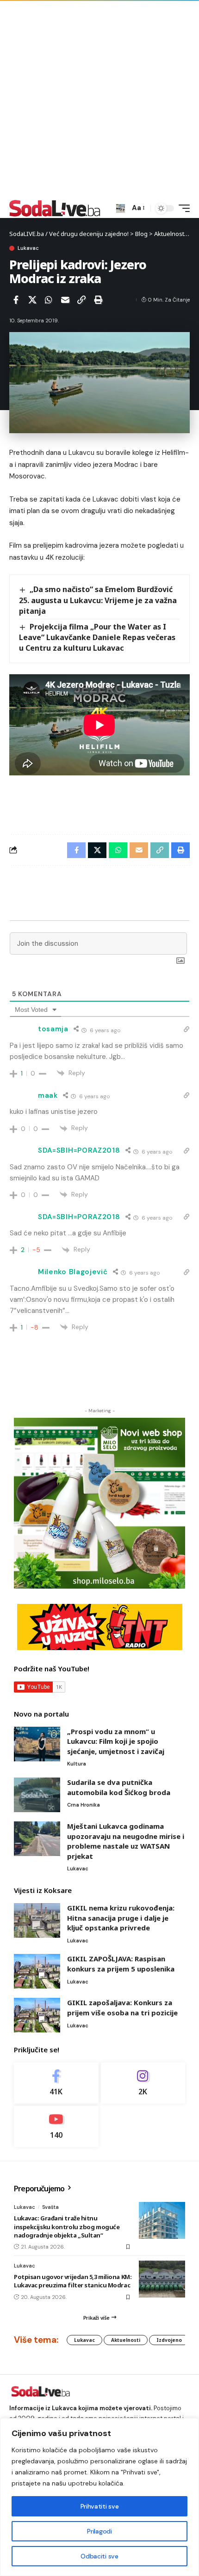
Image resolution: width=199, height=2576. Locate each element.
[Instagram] (143, 2083)
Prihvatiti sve (99, 2506)
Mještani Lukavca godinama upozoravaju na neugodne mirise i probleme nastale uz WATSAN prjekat (126, 1841)
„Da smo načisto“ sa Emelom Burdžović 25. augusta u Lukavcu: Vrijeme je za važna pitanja (98, 600)
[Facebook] (56, 2083)
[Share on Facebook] (16, 300)
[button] (121, 209)
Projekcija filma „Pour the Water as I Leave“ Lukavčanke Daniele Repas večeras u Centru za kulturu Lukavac (97, 637)
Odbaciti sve (99, 2556)
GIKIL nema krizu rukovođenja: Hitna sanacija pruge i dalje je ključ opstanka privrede (121, 1918)
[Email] (65, 300)
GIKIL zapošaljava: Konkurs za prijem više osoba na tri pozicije (122, 2008)
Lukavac (28, 248)
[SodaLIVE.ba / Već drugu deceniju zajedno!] (55, 208)
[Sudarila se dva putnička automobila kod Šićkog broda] (37, 1795)
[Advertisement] (99, 99)
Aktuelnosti (126, 2340)
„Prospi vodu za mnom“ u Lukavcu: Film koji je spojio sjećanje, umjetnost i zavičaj (116, 1741)
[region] (99, 2497)
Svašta (50, 2207)
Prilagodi (99, 2531)
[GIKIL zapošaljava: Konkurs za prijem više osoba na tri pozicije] (37, 2015)
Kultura (77, 1764)
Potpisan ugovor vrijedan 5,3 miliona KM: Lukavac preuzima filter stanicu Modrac (73, 2281)
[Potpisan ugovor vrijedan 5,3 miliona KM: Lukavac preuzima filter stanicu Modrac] (162, 2279)
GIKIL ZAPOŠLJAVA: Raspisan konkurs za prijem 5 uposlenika (121, 1964)
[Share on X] (32, 300)
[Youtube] (56, 2126)
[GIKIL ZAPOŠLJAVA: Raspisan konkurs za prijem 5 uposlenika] (37, 1971)
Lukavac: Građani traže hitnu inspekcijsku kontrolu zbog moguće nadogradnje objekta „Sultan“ (67, 2226)
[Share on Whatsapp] (49, 300)
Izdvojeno (169, 2340)
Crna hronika (84, 1805)
